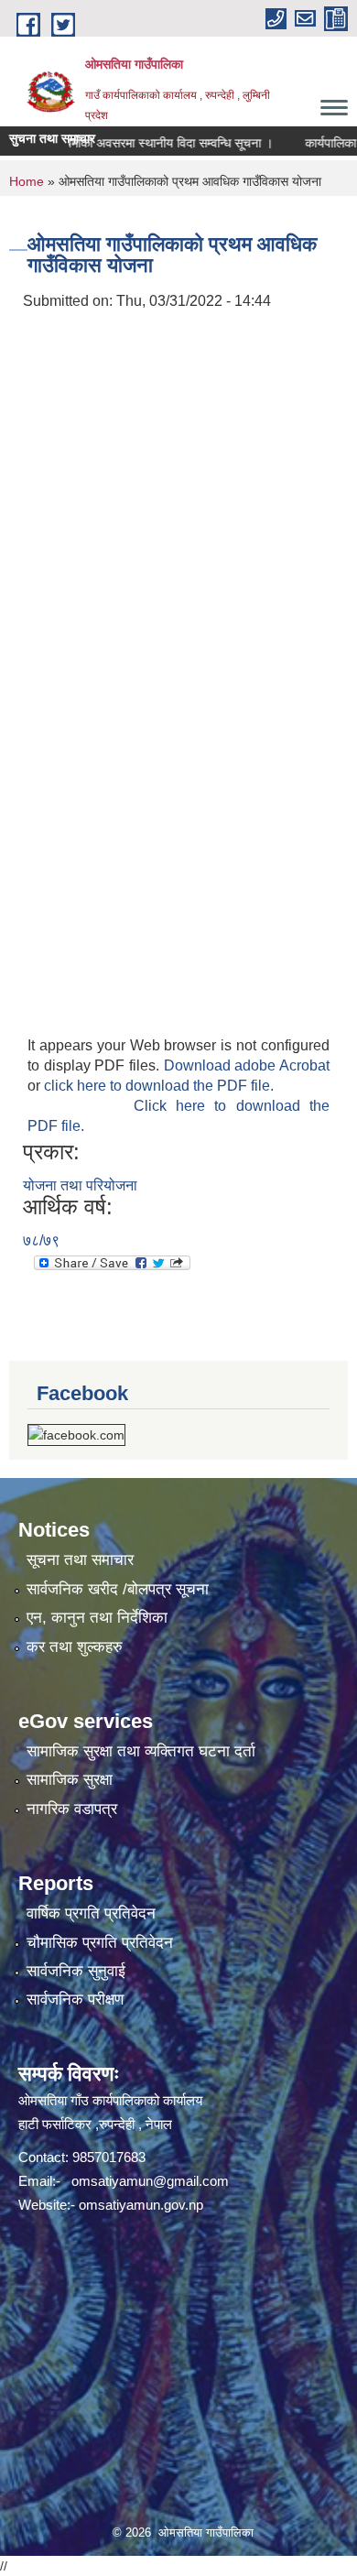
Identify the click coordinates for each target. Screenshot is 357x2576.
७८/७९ (41, 1240)
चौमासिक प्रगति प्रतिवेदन (100, 1943)
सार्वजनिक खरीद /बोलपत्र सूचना (118, 1589)
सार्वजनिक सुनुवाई (76, 1971)
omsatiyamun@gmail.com (150, 2181)
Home (27, 181)
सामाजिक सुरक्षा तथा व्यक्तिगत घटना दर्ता (141, 1751)
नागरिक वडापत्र (72, 1809)
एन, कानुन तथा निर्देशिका (97, 1618)
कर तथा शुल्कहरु (75, 1647)
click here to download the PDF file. (159, 1086)
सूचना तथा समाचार (80, 1560)
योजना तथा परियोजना (80, 1185)
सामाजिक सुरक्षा (70, 1780)
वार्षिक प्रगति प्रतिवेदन (91, 1913)
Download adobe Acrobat (247, 1065)
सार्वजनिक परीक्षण (75, 2000)
